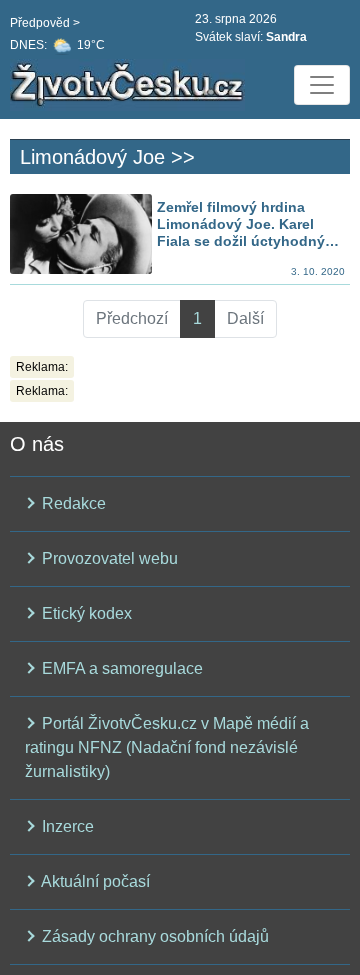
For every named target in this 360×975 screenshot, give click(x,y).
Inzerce (66, 826)
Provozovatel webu (108, 558)
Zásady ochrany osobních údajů (153, 936)
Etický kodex (85, 613)
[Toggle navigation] (322, 85)
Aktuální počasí (94, 881)
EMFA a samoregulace (120, 668)
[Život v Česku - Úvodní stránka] (130, 85)
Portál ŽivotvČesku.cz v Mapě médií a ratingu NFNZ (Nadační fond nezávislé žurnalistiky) (167, 747)
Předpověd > (45, 23)
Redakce (72, 503)
